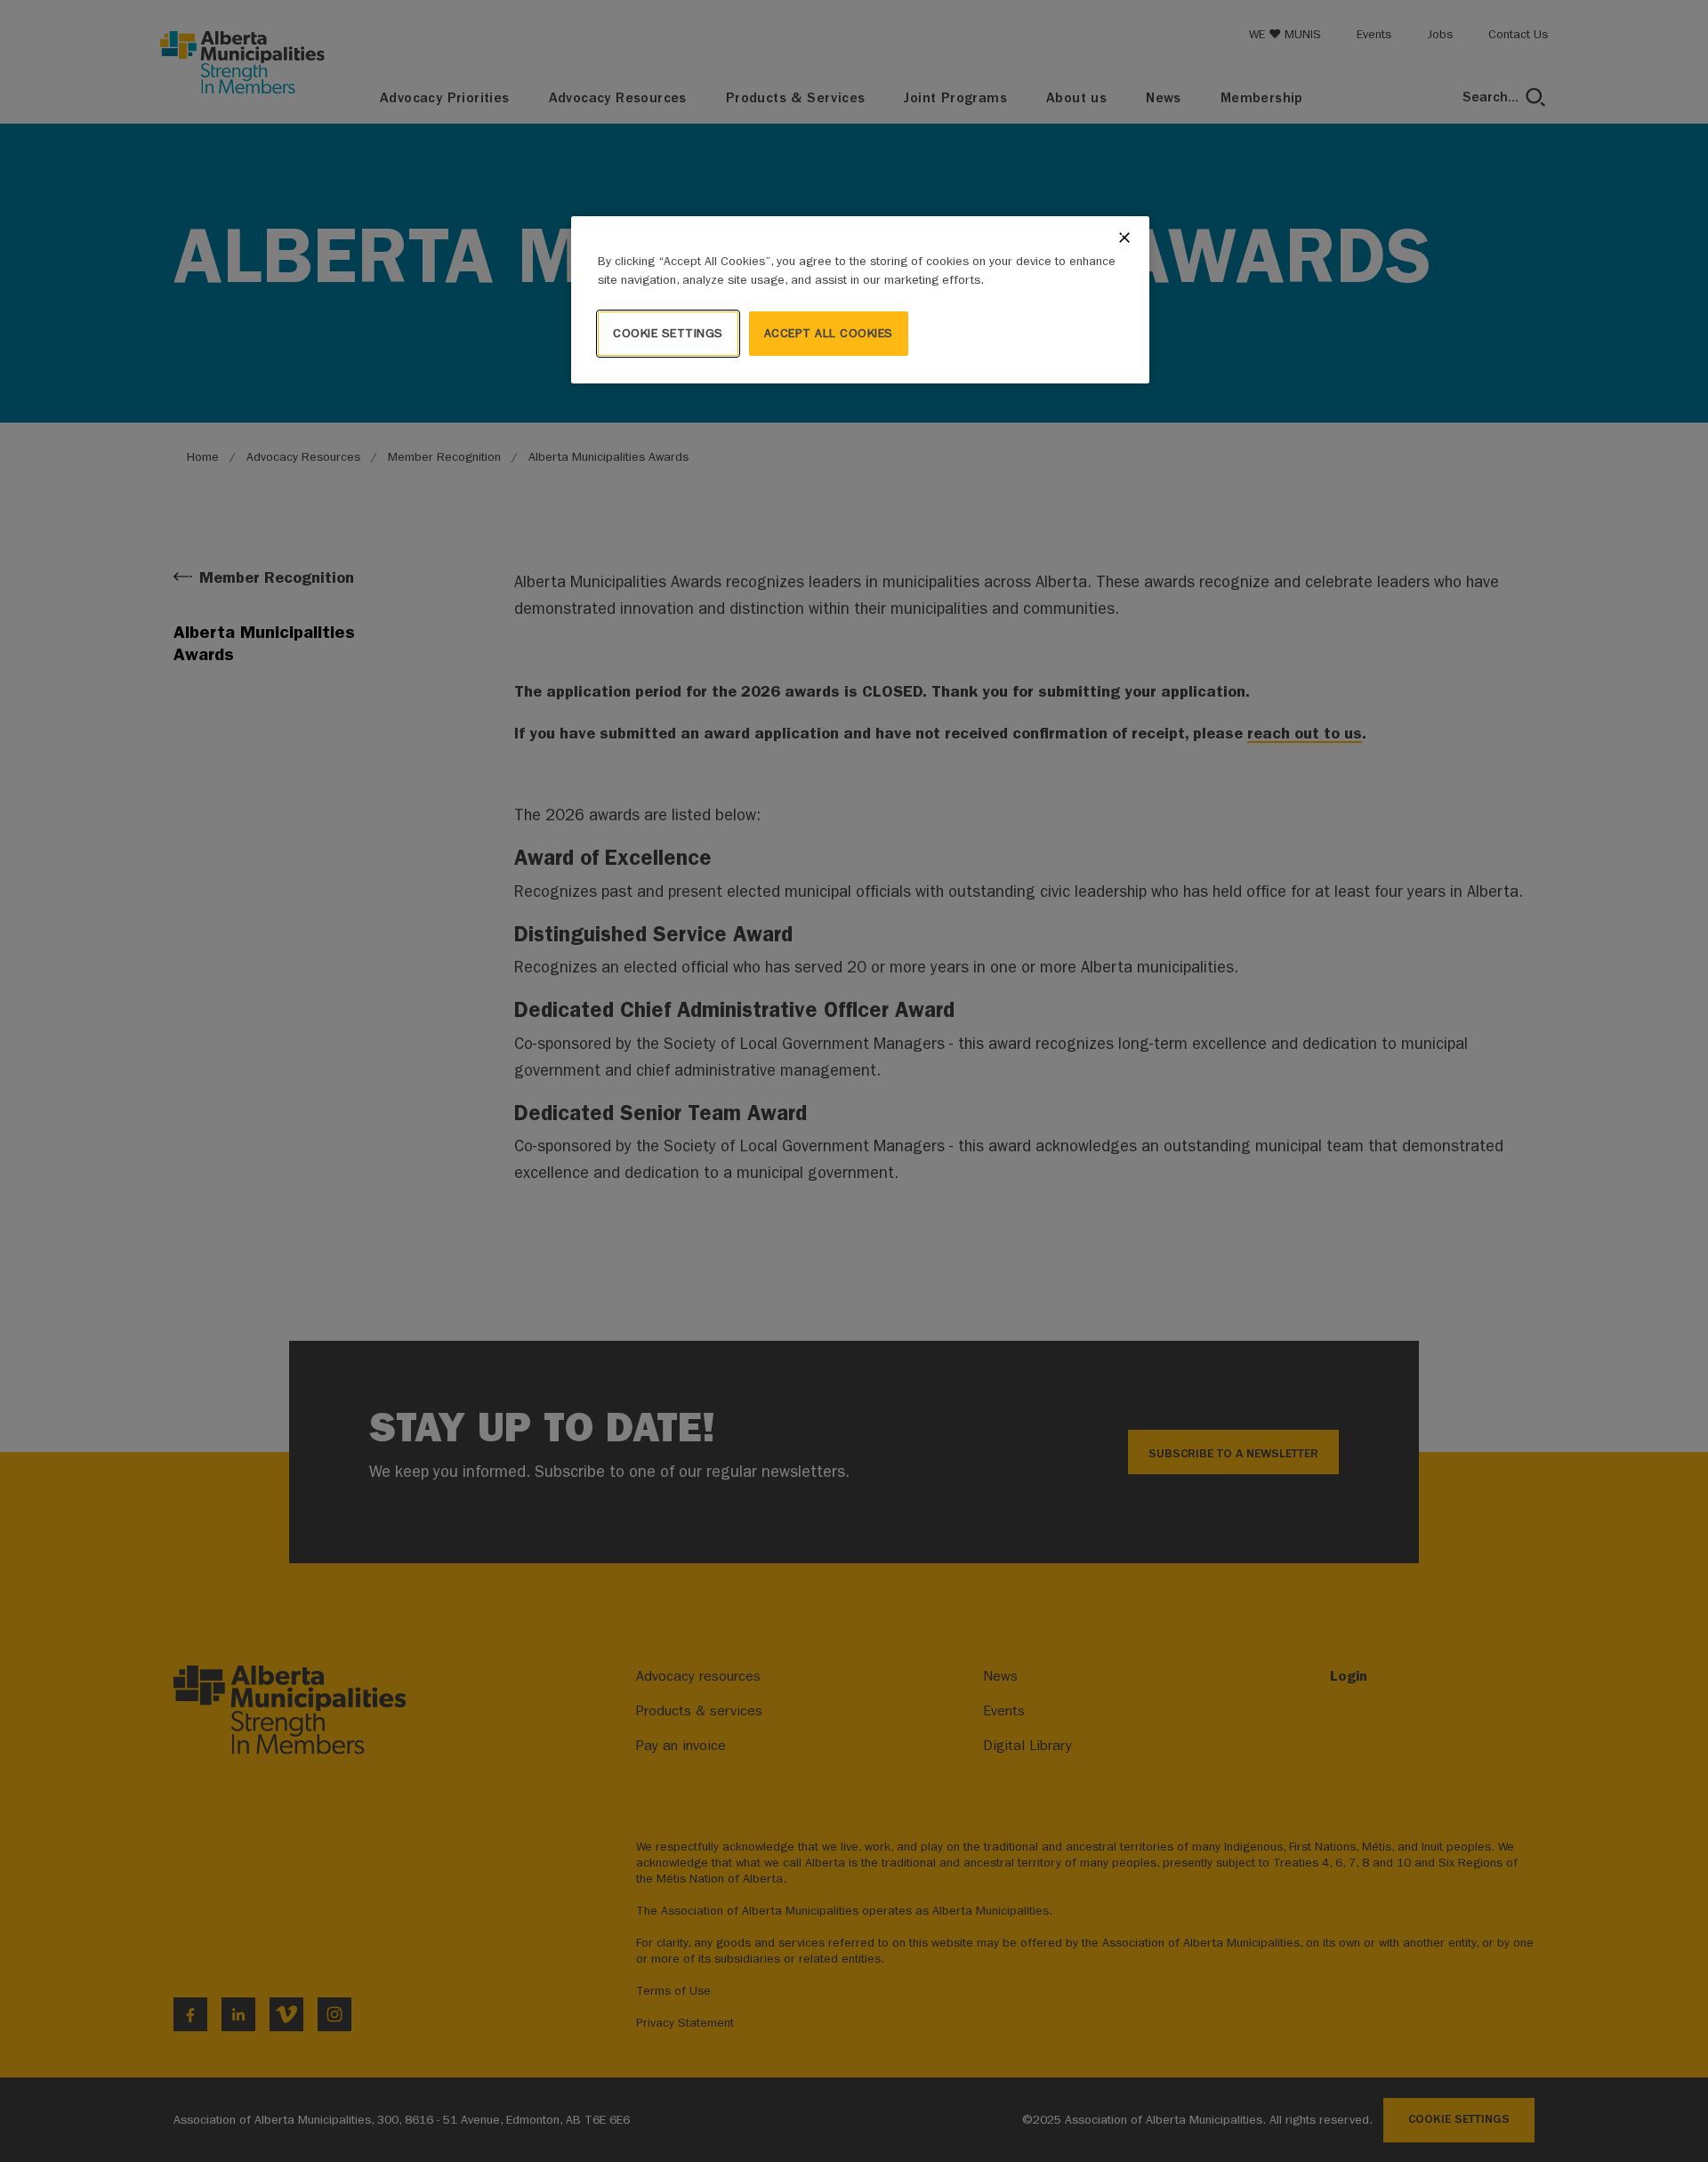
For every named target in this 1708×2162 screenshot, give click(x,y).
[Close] (1124, 238)
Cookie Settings (668, 333)
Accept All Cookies (829, 333)
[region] (860, 300)
